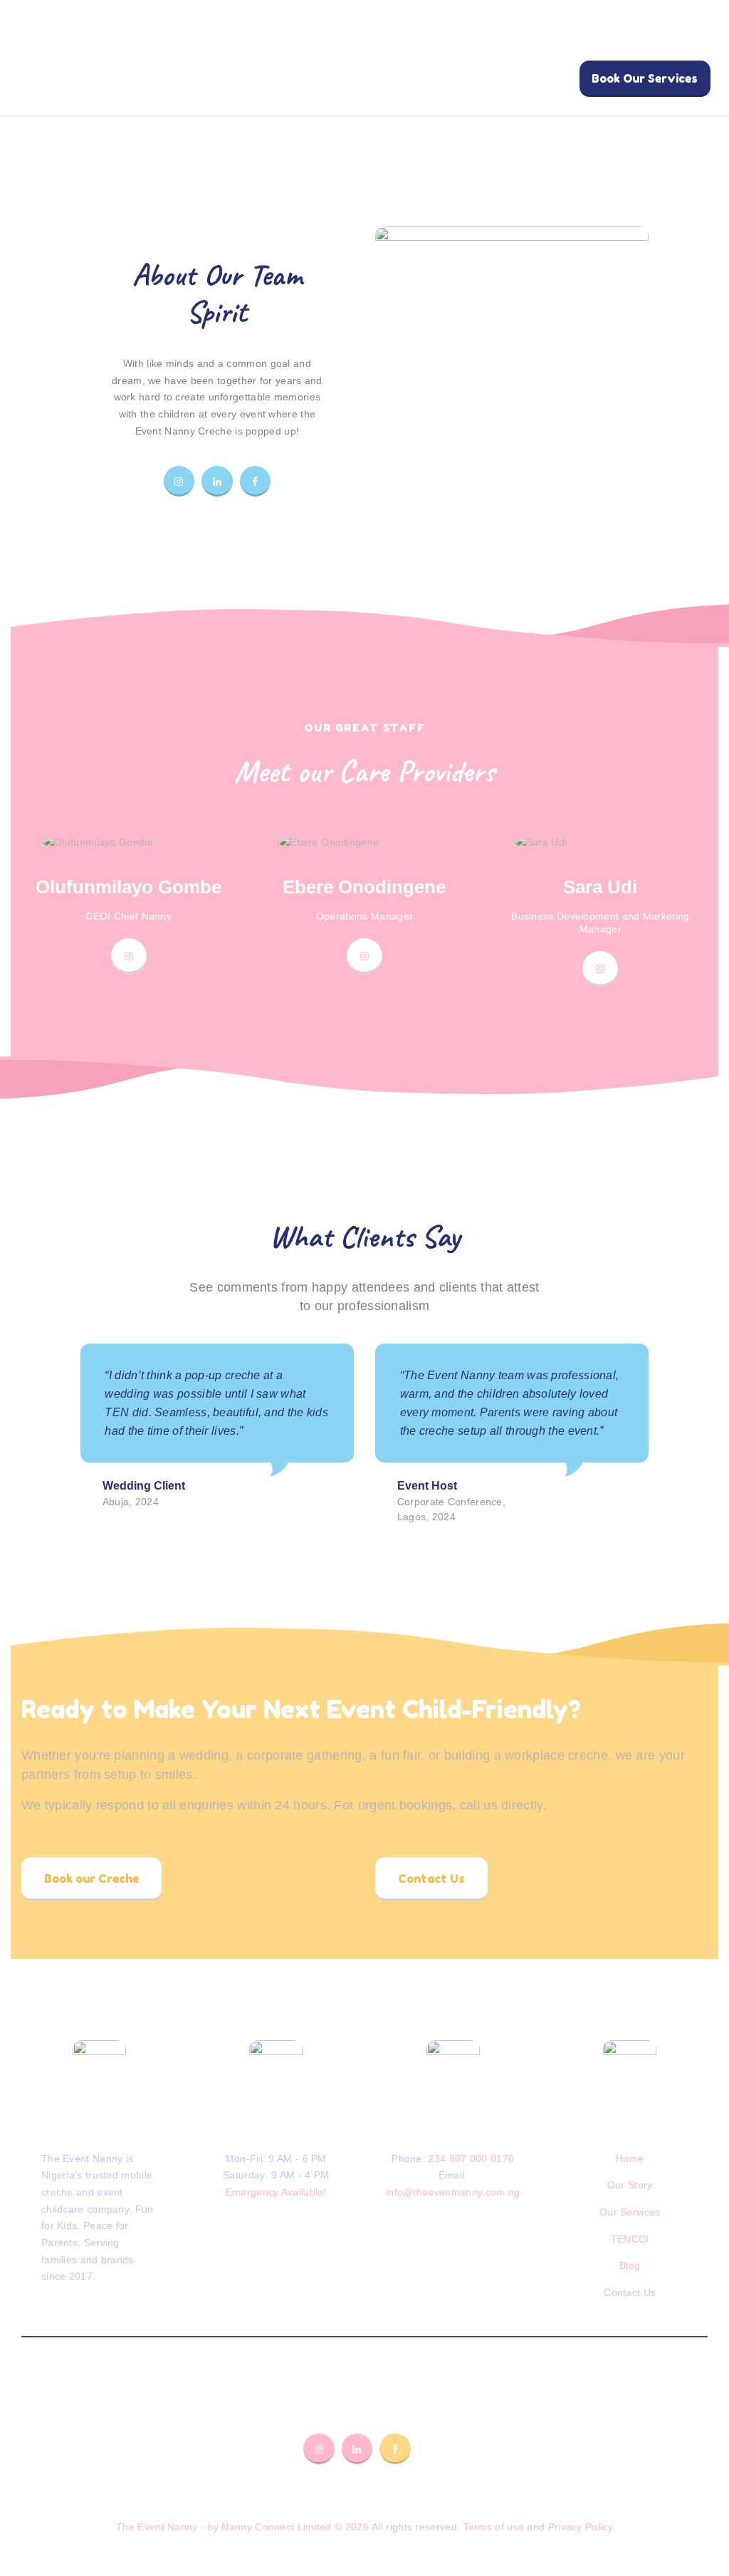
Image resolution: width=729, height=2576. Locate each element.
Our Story (630, 2185)
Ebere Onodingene (364, 887)
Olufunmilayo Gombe (129, 887)
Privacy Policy (581, 2527)
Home (630, 2159)
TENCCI (630, 2239)
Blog (630, 2265)
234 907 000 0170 (471, 2159)
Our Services (630, 2212)
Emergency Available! (276, 2192)
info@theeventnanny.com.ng (453, 2192)
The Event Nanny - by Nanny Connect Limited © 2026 (242, 2527)
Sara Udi (600, 887)
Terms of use (494, 2527)
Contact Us (630, 2292)
